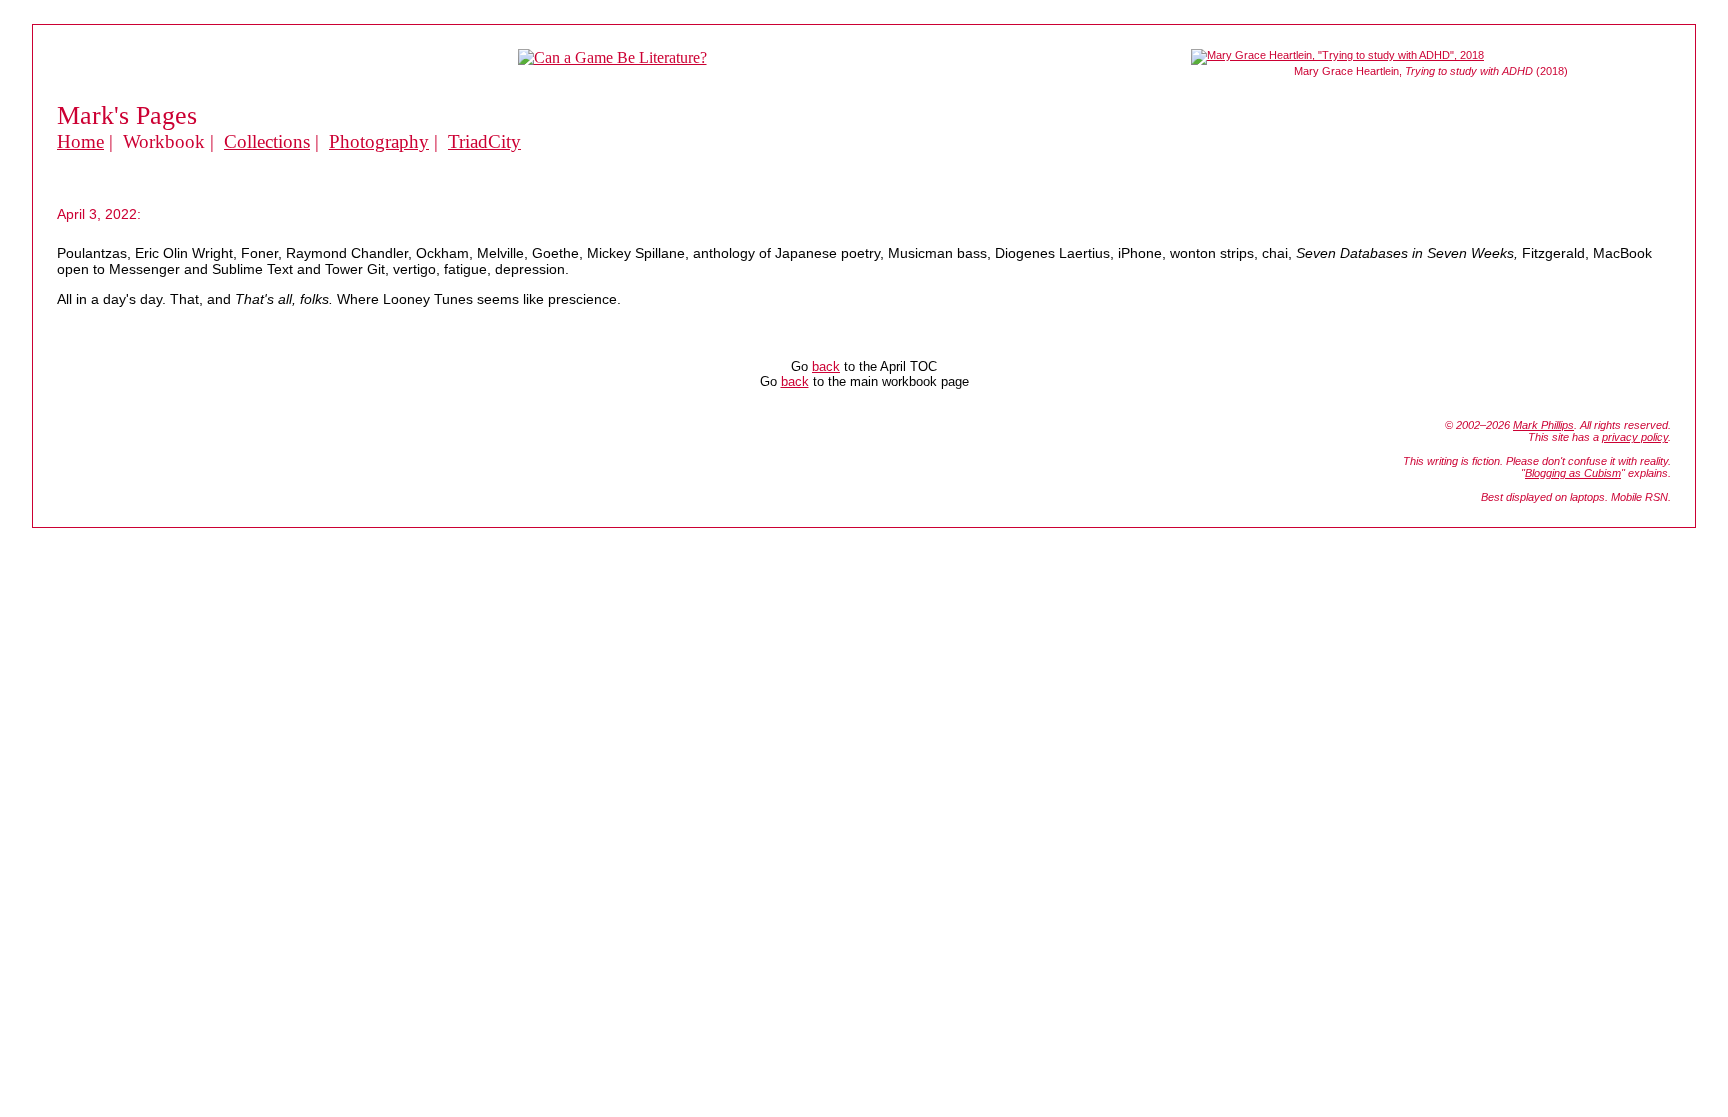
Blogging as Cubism (1573, 473)
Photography (379, 141)
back (826, 366)
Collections (267, 141)
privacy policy (1635, 437)
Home (80, 141)
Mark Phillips (1543, 425)
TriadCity (484, 141)
